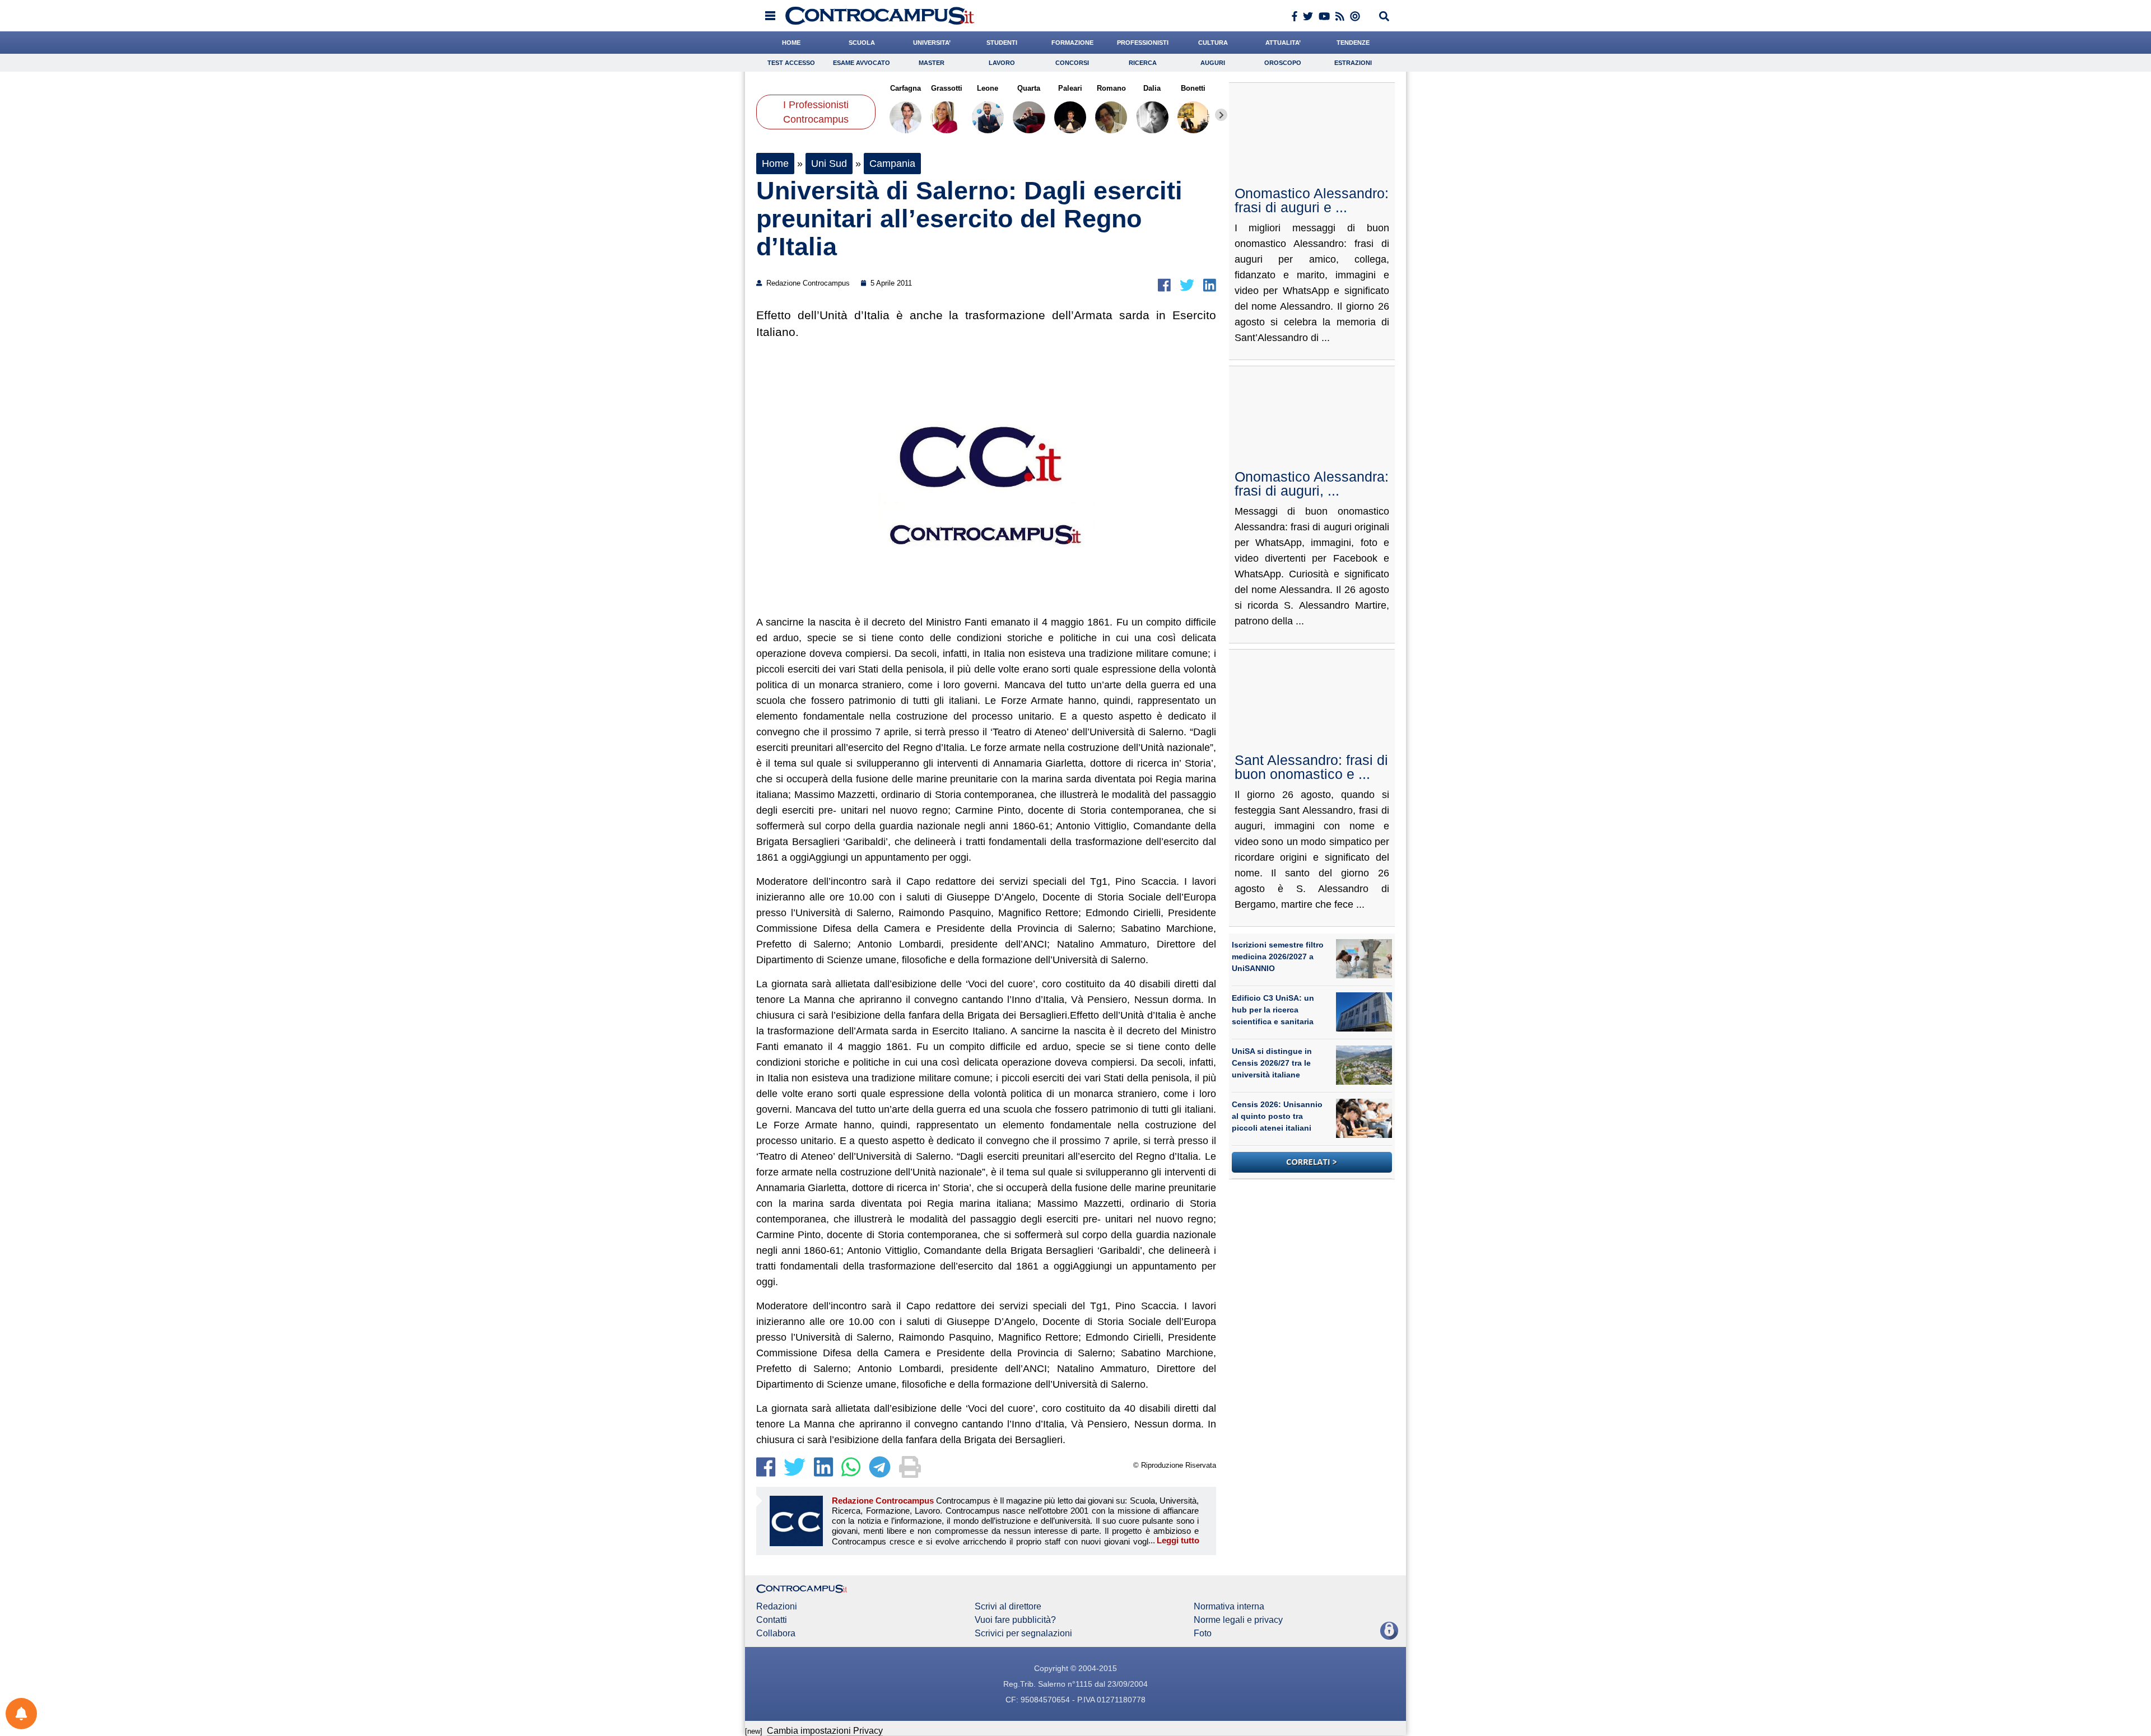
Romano (1111, 88)
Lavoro (1002, 63)
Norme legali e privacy (1238, 1620)
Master (932, 63)
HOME (791, 43)
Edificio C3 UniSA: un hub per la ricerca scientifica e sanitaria (1273, 1010)
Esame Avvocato (862, 63)
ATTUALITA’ (1283, 43)
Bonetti (1193, 88)
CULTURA (1213, 43)
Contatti (772, 1620)
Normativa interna (1229, 1607)
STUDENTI (1002, 43)
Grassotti (947, 88)
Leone (988, 88)
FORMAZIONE (1072, 43)
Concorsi (1072, 63)
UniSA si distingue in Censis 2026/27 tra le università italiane (1272, 1063)
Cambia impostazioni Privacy (825, 1731)
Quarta (1029, 88)
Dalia (1152, 88)
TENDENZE (1353, 43)
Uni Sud (829, 164)
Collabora (776, 1634)
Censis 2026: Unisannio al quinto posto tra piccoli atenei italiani (1277, 1116)
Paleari (1070, 88)
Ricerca (1143, 63)
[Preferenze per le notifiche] (21, 1714)
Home (775, 164)
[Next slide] (1221, 115)
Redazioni (777, 1607)
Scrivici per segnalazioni (1023, 1634)
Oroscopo (1283, 63)
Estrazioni (1353, 63)
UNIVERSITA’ (932, 43)
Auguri (1213, 63)
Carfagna (905, 88)
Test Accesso (791, 63)
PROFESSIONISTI (1143, 43)
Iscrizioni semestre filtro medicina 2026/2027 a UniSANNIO (1278, 956)
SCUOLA (862, 43)
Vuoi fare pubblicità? (1015, 1620)
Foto (1203, 1634)
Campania (892, 164)
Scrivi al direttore (1008, 1607)
